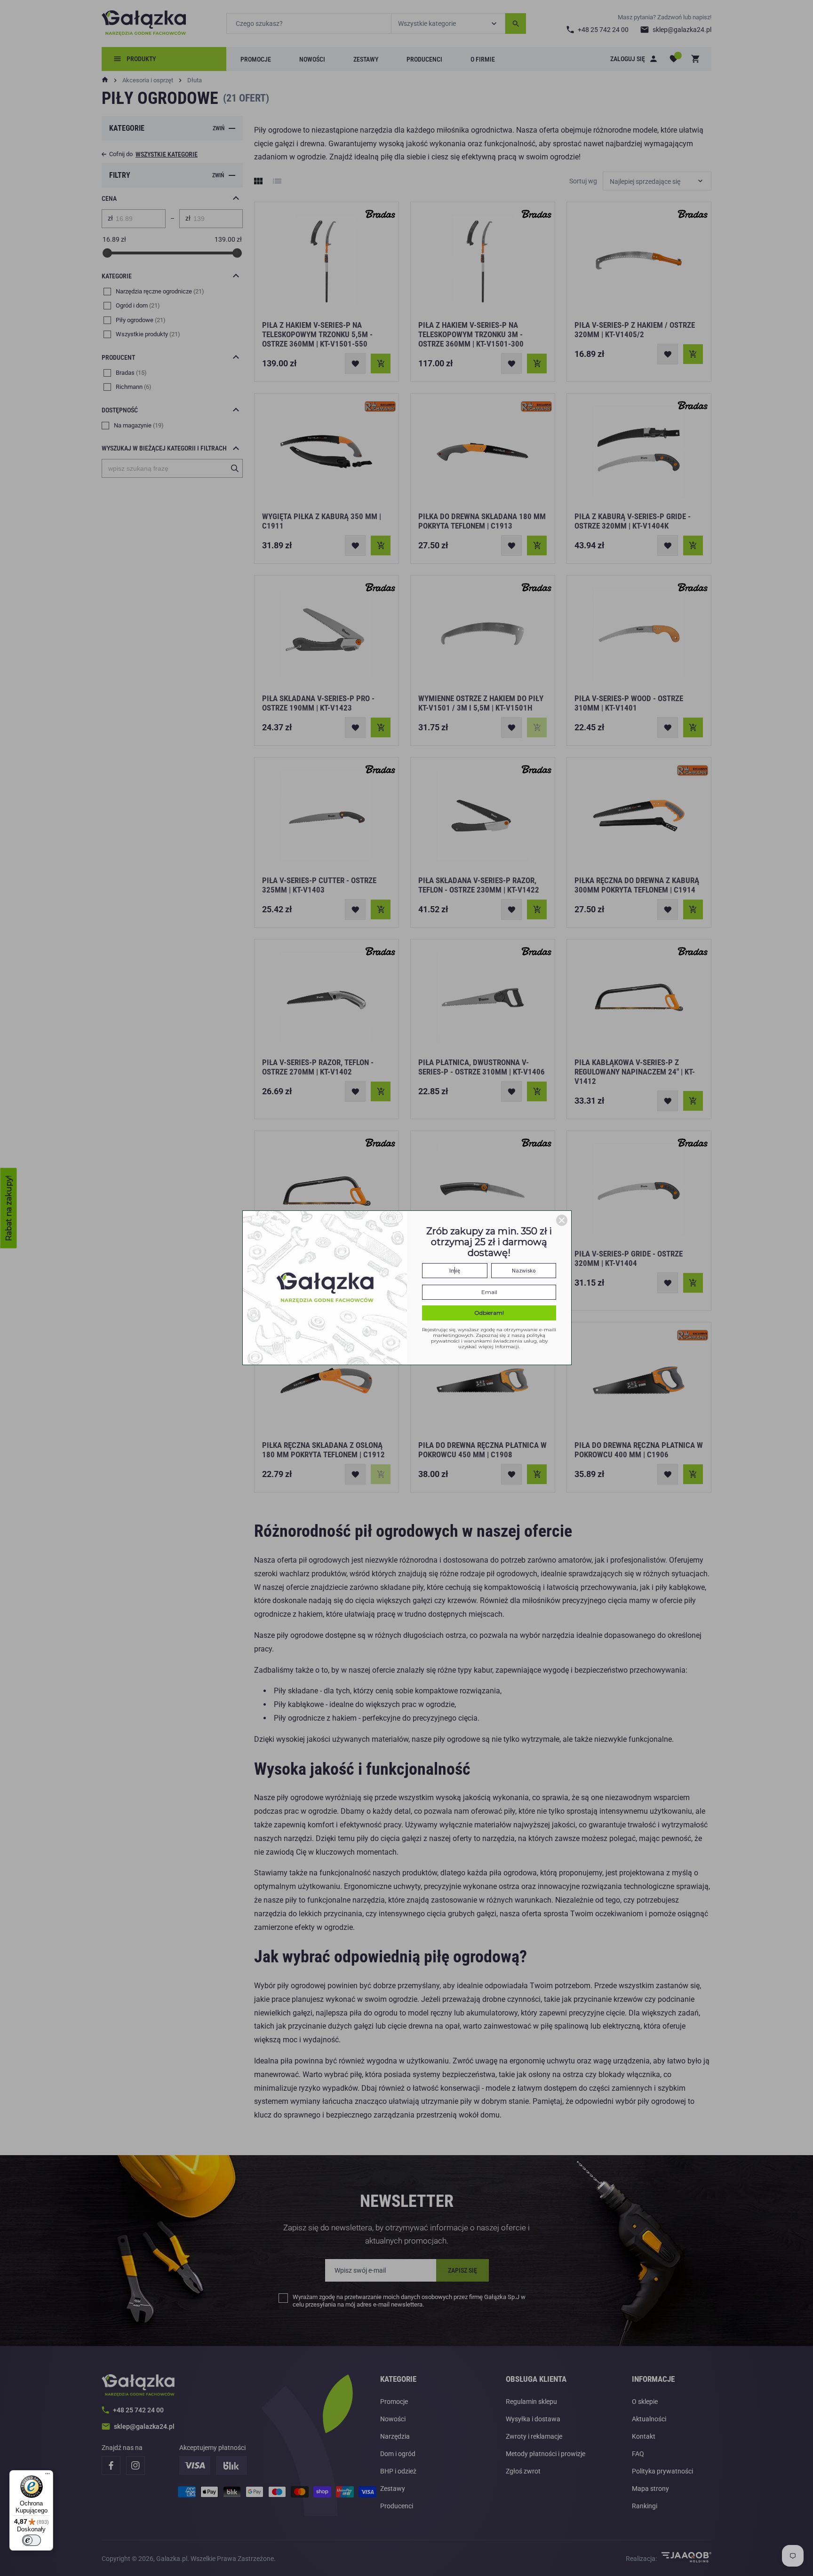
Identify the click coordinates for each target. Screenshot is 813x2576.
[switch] (32, 2540)
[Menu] (48, 2476)
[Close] (562, 1220)
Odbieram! (489, 1313)
